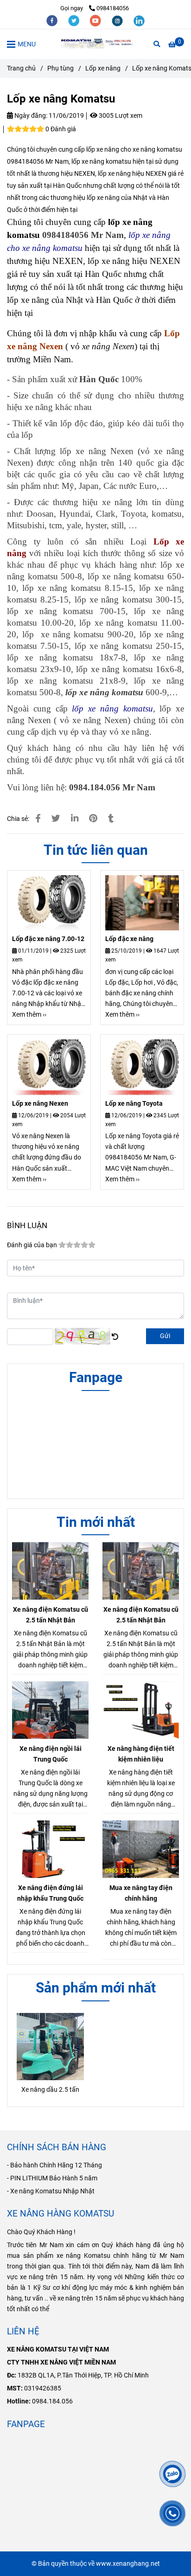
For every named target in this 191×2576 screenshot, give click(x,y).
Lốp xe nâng (103, 68)
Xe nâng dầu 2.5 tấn (50, 2090)
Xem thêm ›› (29, 1015)
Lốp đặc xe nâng (129, 939)
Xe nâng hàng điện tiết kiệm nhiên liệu (141, 1754)
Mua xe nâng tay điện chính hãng (141, 1893)
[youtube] (96, 20)
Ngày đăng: (30, 116)
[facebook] (53, 20)
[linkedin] (139, 20)
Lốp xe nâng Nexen (40, 1104)
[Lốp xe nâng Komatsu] (95, 44)
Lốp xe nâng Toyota (134, 1104)
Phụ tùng (60, 68)
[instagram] (118, 20)
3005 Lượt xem (120, 116)
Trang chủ (21, 68)
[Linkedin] (75, 819)
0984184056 (113, 8)
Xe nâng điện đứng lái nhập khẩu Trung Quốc (50, 1893)
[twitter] (74, 20)
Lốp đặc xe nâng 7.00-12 (48, 939)
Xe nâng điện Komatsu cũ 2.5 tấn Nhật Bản (51, 1615)
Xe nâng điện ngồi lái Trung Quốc (51, 1754)
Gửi (165, 1336)
